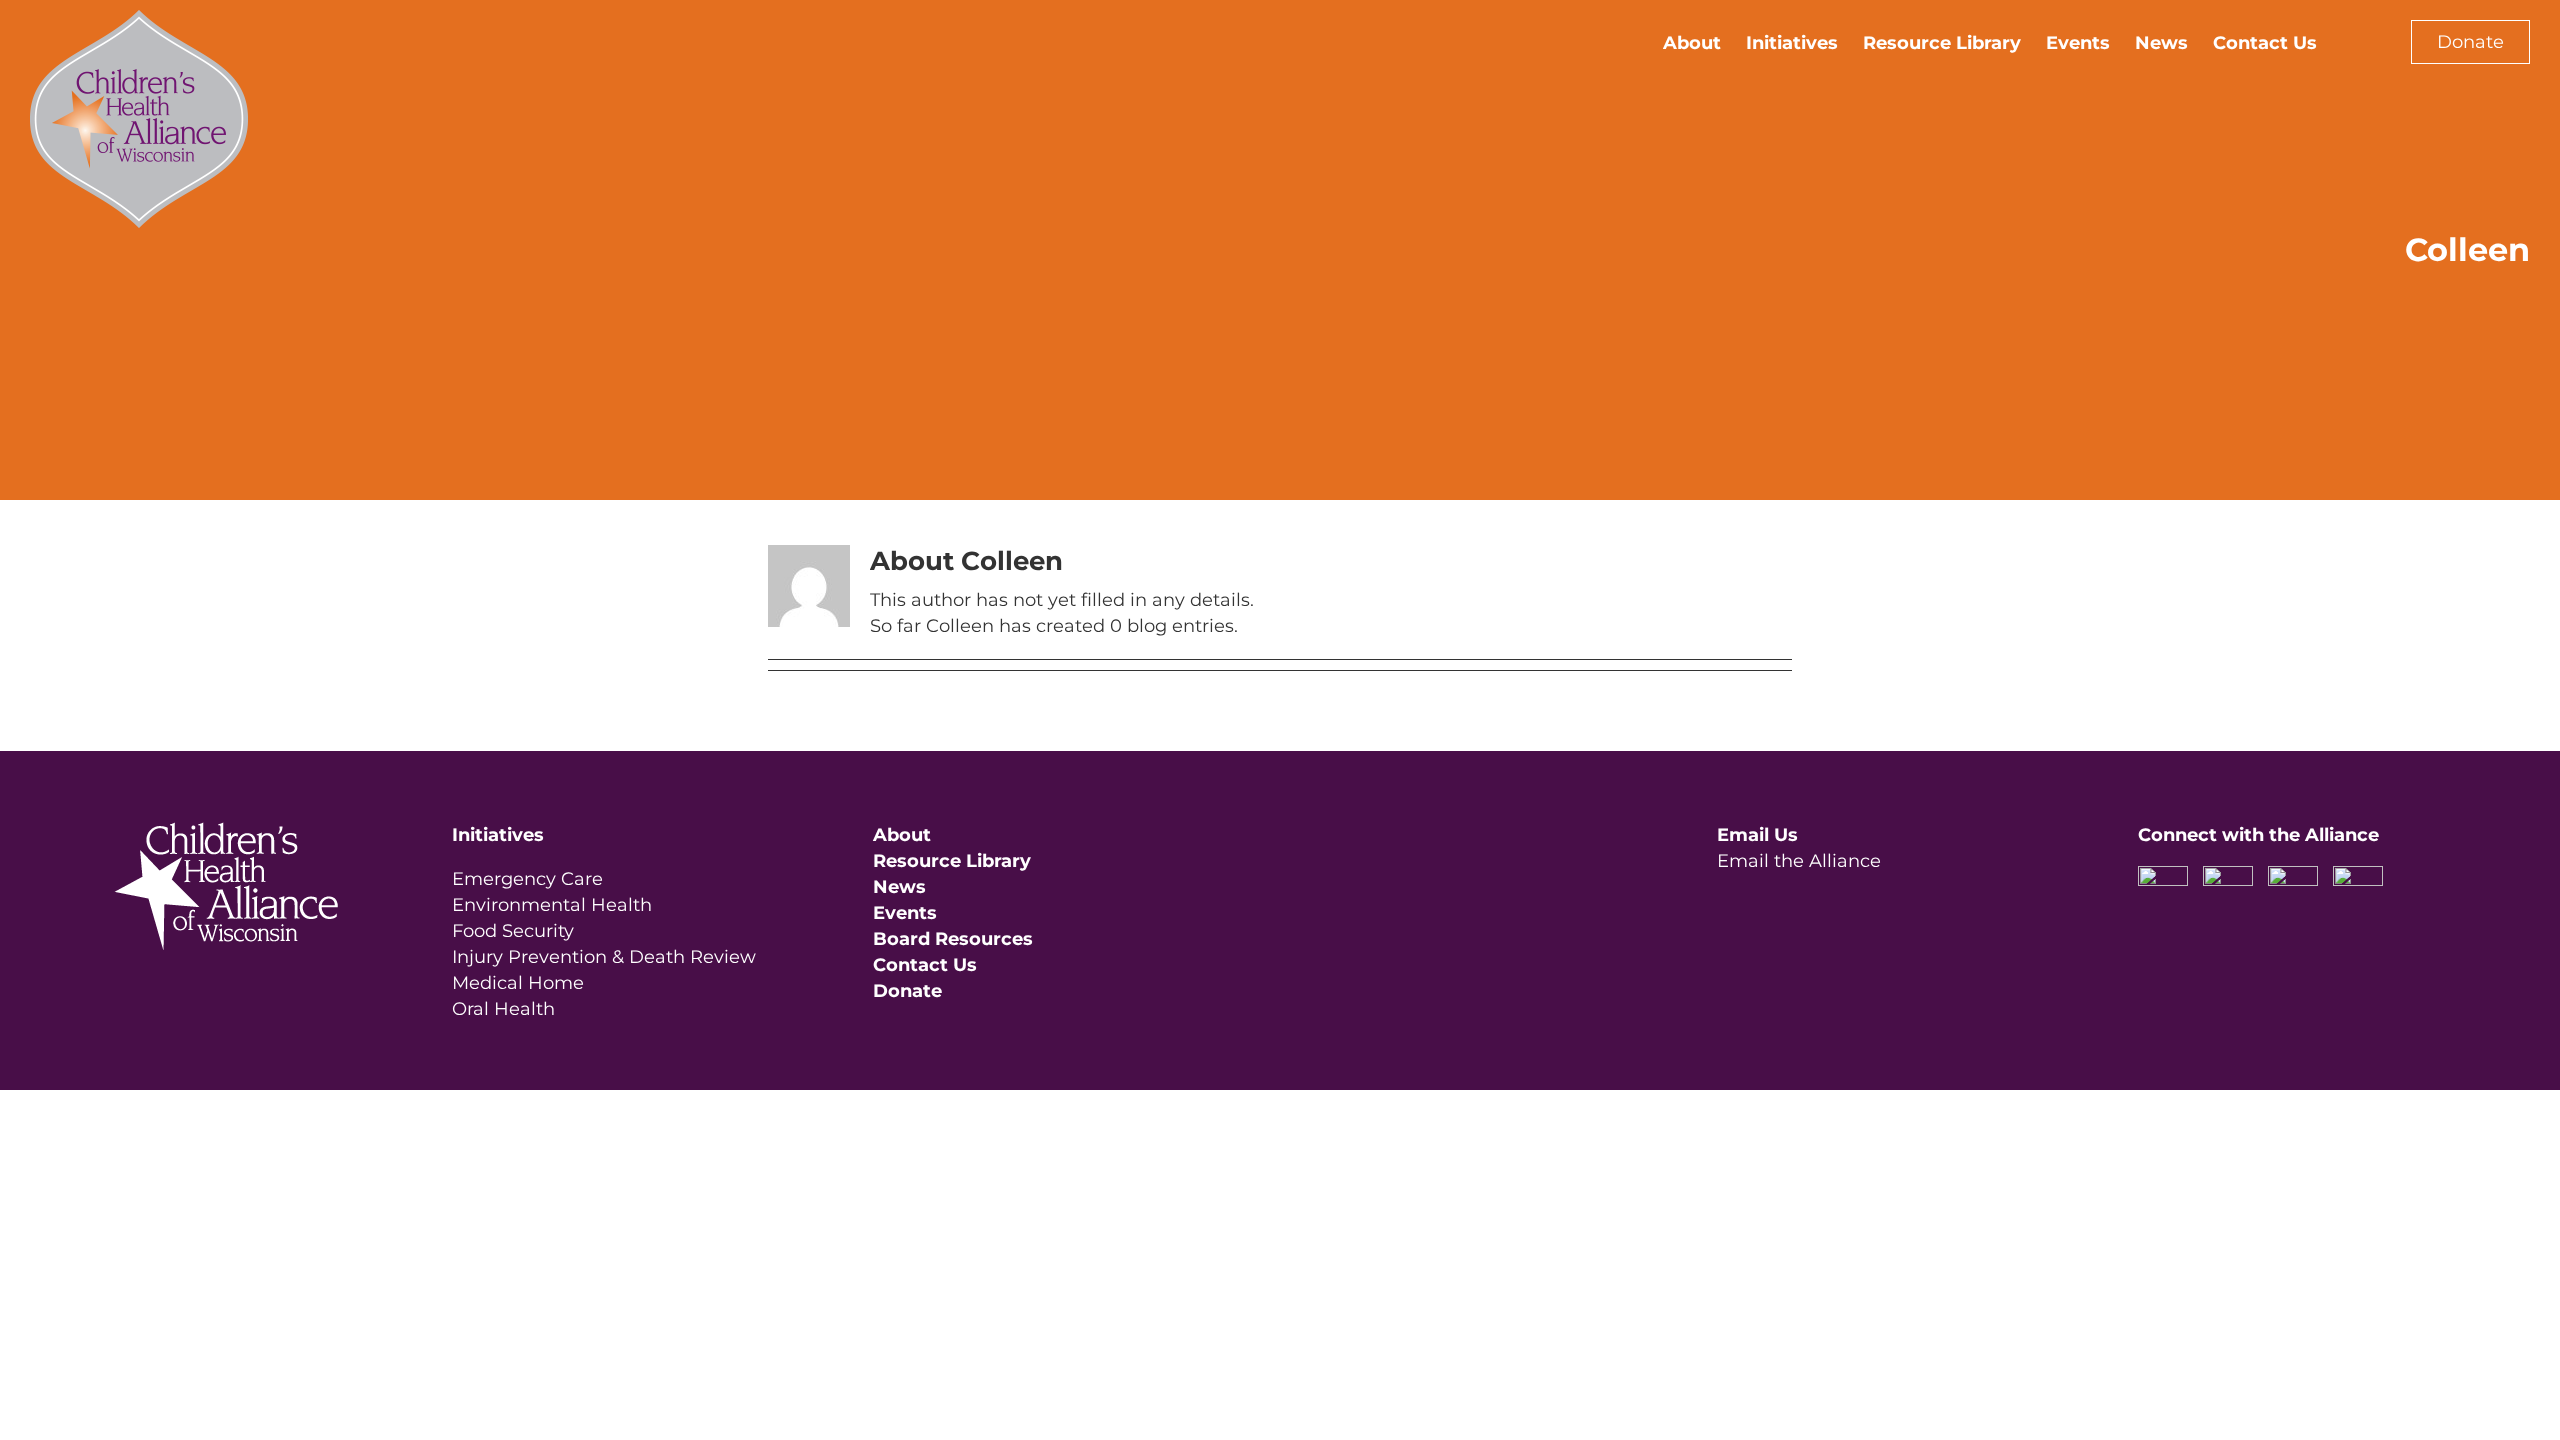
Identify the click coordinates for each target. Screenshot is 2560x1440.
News (899, 887)
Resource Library (952, 861)
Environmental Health (552, 905)
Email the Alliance (1799, 861)
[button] (2349, 42)
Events (905, 913)
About (902, 835)
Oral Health (503, 1009)
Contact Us (925, 965)
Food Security (513, 931)
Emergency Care (527, 879)
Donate (2470, 42)
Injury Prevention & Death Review (604, 957)
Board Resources (953, 939)
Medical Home (518, 983)
